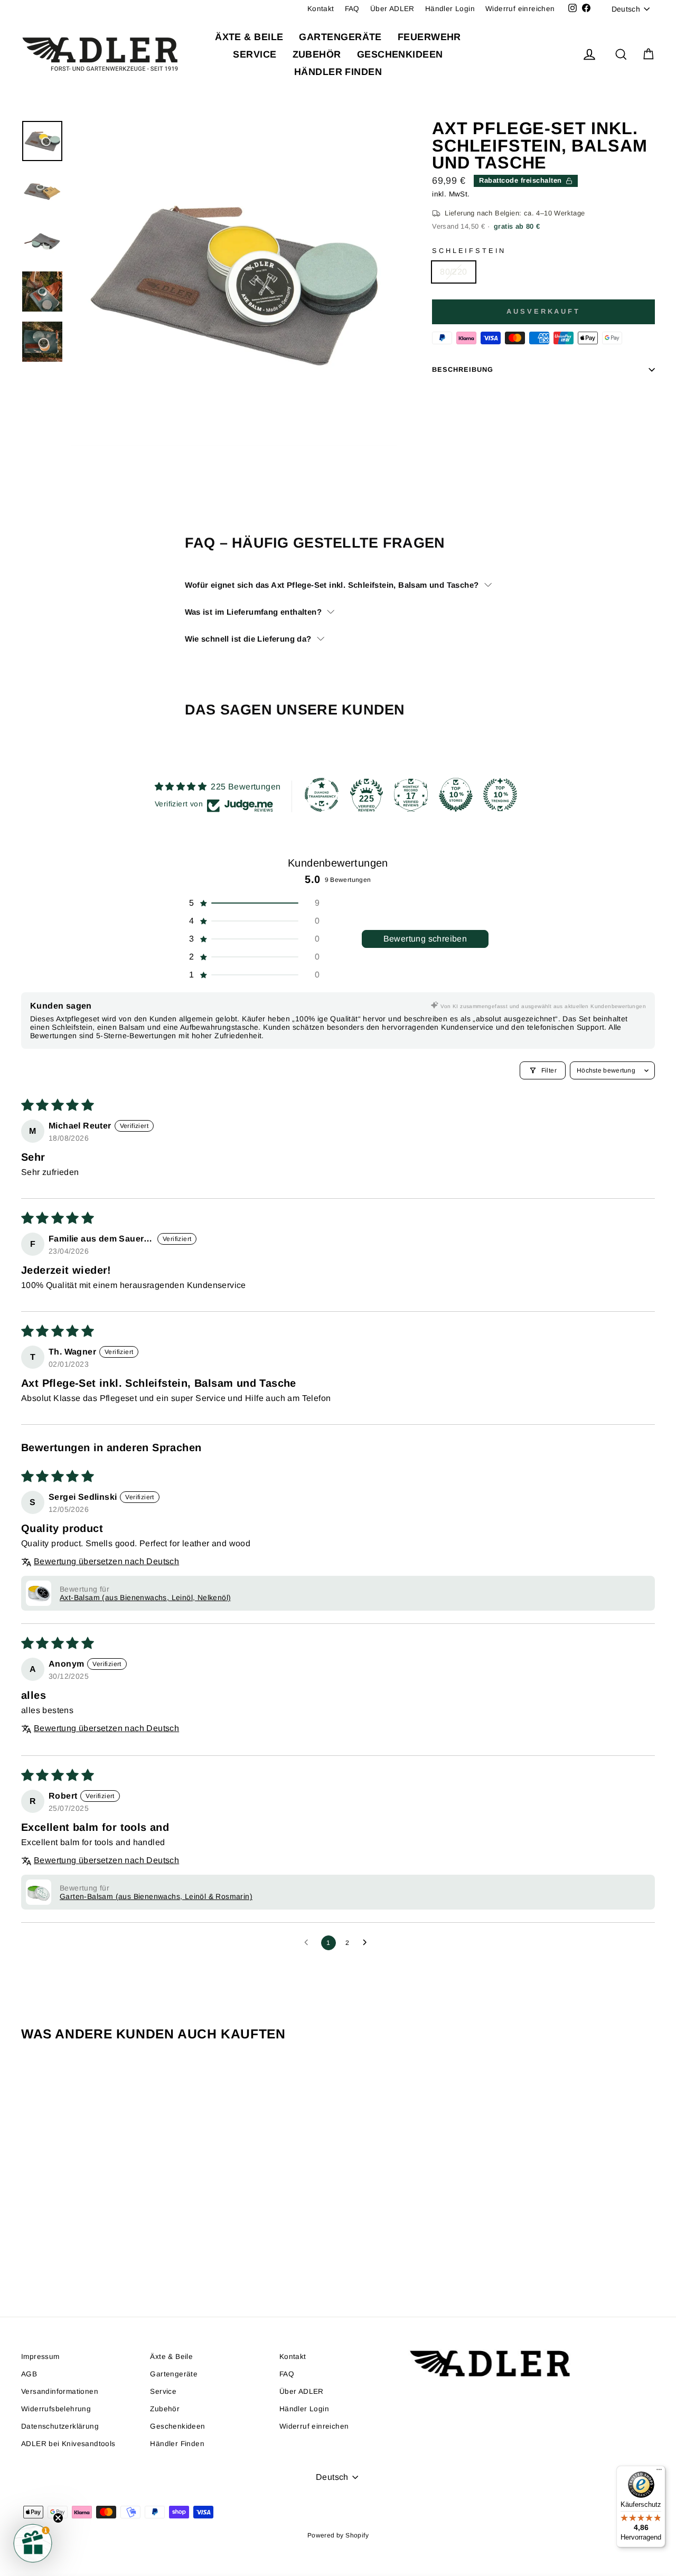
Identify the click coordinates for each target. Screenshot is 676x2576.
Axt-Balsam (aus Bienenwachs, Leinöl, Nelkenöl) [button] (145, 1597)
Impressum (40, 2357)
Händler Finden (338, 72)
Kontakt (321, 9)
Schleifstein (469, 251)
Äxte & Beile (249, 37)
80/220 (453, 272)
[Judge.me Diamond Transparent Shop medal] (322, 795)
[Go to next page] (368, 1943)
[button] (253, 903)
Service (255, 54)
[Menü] (659, 2472)
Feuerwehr (429, 37)
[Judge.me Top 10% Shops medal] (456, 795)
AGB (29, 2374)
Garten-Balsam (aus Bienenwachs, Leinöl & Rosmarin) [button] (156, 1896)
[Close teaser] (58, 2518)
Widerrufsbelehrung (56, 2409)
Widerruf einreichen (520, 9)
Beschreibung (463, 369)
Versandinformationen (60, 2391)
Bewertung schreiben (425, 939)
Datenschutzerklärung (60, 2426)
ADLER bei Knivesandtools (68, 2444)
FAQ (352, 9)
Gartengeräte (340, 37)
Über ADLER (392, 9)
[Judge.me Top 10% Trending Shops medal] (500, 795)
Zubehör (317, 54)
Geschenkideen (400, 54)
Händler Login (450, 9)
